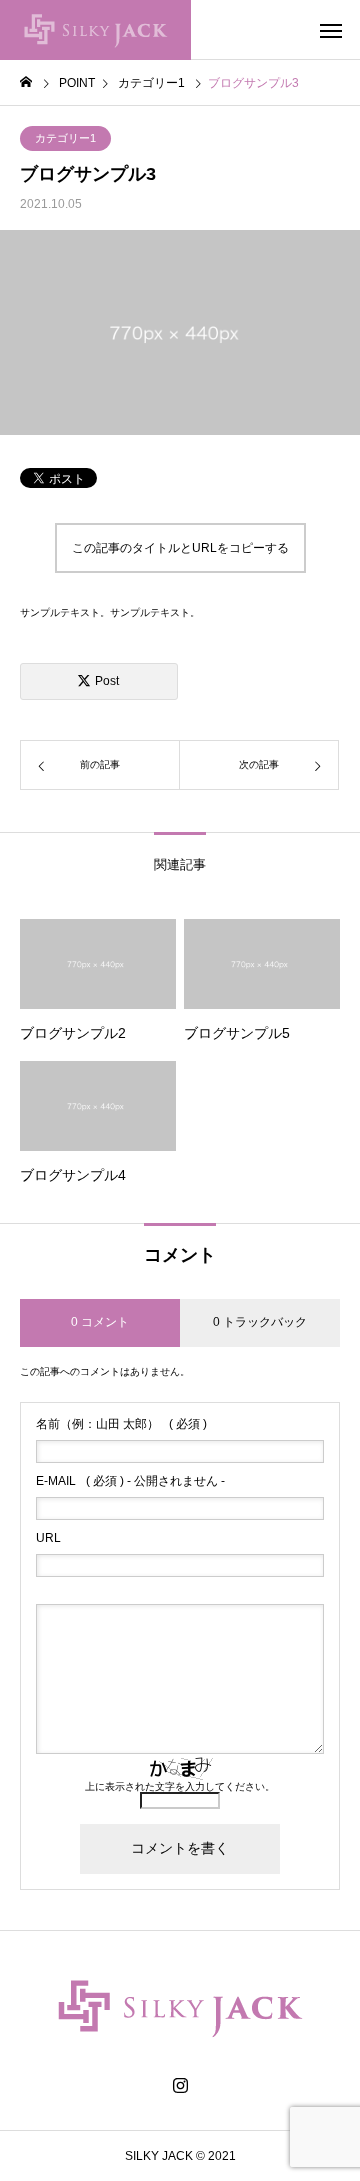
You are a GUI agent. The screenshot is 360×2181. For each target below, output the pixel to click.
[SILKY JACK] (95, 30)
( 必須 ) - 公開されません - (130, 1481)
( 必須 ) (121, 1424)
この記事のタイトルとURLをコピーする (180, 548)
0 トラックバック (260, 1322)
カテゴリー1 (65, 138)
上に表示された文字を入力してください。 (180, 1786)
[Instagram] (180, 2086)
